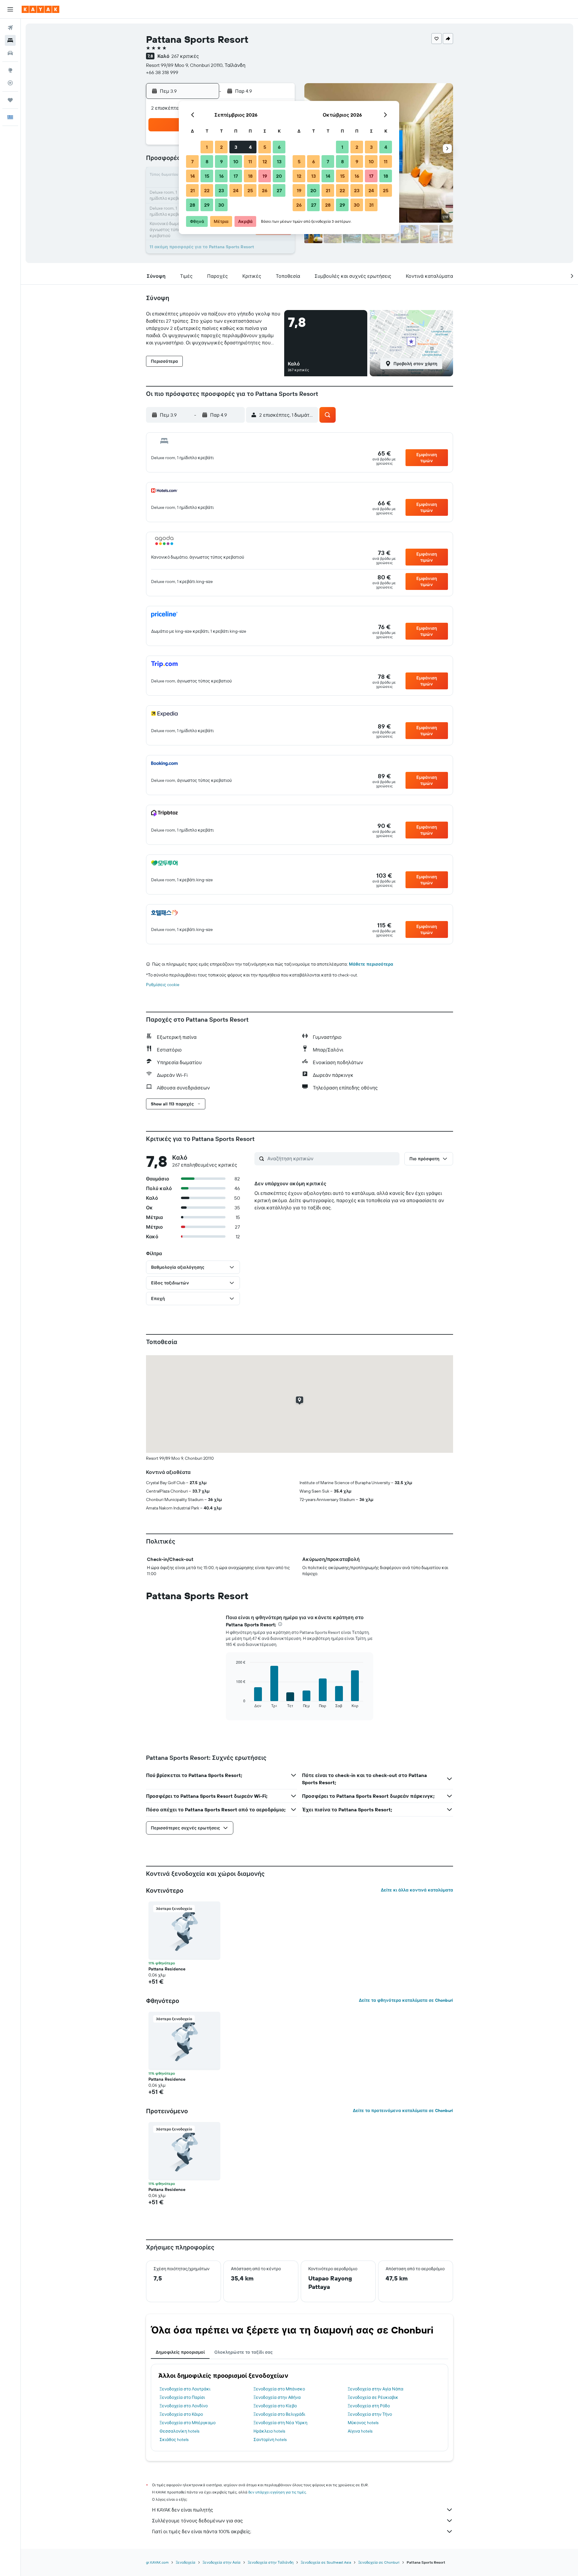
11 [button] (250, 161)
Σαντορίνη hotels (270, 2440)
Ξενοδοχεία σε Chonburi (379, 2562)
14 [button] (193, 176)
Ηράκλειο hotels (269, 2431)
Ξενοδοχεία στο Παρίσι (182, 2397)
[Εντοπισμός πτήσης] (10, 83)
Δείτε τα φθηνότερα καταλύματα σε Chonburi (406, 2000)
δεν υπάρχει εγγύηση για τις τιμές (277, 2492)
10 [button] (236, 161)
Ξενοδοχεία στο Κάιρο (181, 2414)
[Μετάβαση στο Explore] (10, 70)
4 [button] (250, 147)
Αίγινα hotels (360, 2431)
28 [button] (192, 205)
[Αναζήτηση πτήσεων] (10, 28)
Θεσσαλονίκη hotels (179, 2431)
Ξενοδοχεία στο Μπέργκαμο (188, 2423)
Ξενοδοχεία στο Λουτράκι (185, 2389)
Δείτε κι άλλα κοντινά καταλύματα (417, 1890)
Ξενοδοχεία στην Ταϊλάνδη (271, 2562)
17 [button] (236, 176)
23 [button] (221, 190)
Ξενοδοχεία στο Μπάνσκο (279, 2389)
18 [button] (250, 176)
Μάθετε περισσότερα (371, 964)
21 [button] (193, 190)
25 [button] (250, 190)
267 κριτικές (185, 56)
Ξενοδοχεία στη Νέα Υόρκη (280, 2423)
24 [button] (236, 190)
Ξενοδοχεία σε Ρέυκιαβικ (373, 2397)
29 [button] (207, 205)
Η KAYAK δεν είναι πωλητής (183, 2510)
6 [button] (279, 147)
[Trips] (10, 100)
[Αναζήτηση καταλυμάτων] (10, 40)
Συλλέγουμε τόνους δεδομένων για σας (197, 2521)
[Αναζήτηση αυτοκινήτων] (10, 53)
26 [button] (265, 190)
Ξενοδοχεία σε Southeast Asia (326, 2562)
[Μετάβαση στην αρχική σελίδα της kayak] (40, 9)
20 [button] (279, 176)
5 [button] (265, 147)
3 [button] (236, 147)
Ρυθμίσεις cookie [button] (163, 985)
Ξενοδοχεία (186, 2562)
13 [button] (279, 161)
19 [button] (265, 176)
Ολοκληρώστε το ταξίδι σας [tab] (244, 2352)
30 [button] (221, 205)
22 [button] (207, 190)
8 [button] (207, 161)
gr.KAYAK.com (157, 2562)
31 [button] (371, 205)
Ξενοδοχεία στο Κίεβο (275, 2406)
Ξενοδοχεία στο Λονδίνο (184, 2406)
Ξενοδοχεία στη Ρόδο (369, 2406)
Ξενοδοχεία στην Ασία (222, 2562)
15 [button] (207, 176)
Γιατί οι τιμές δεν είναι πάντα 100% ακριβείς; (202, 2531)
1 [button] (207, 147)
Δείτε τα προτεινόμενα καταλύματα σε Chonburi (403, 2111)
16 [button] (221, 176)
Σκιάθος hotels (174, 2440)
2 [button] (221, 147)
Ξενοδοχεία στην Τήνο (370, 2414)
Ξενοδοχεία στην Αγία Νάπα (376, 2389)
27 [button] (279, 190)
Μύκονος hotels (363, 2423)
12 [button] (265, 161)
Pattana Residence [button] (167, 1969)
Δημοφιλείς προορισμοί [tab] (180, 2352)
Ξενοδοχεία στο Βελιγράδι (279, 2414)
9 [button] (221, 161)
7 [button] (192, 161)
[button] (10, 9)
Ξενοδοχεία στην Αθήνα (277, 2397)
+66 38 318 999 (162, 72)
